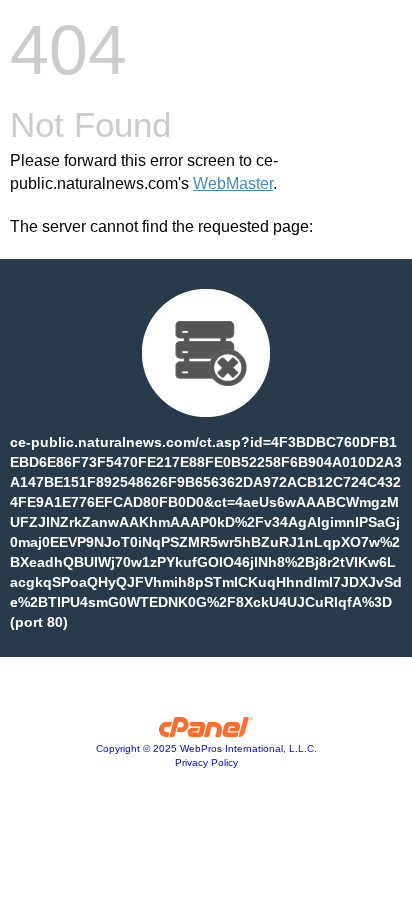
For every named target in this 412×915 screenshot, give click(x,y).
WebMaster (233, 183)
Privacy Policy (206, 762)
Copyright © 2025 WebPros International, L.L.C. (206, 748)
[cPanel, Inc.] (206, 732)
